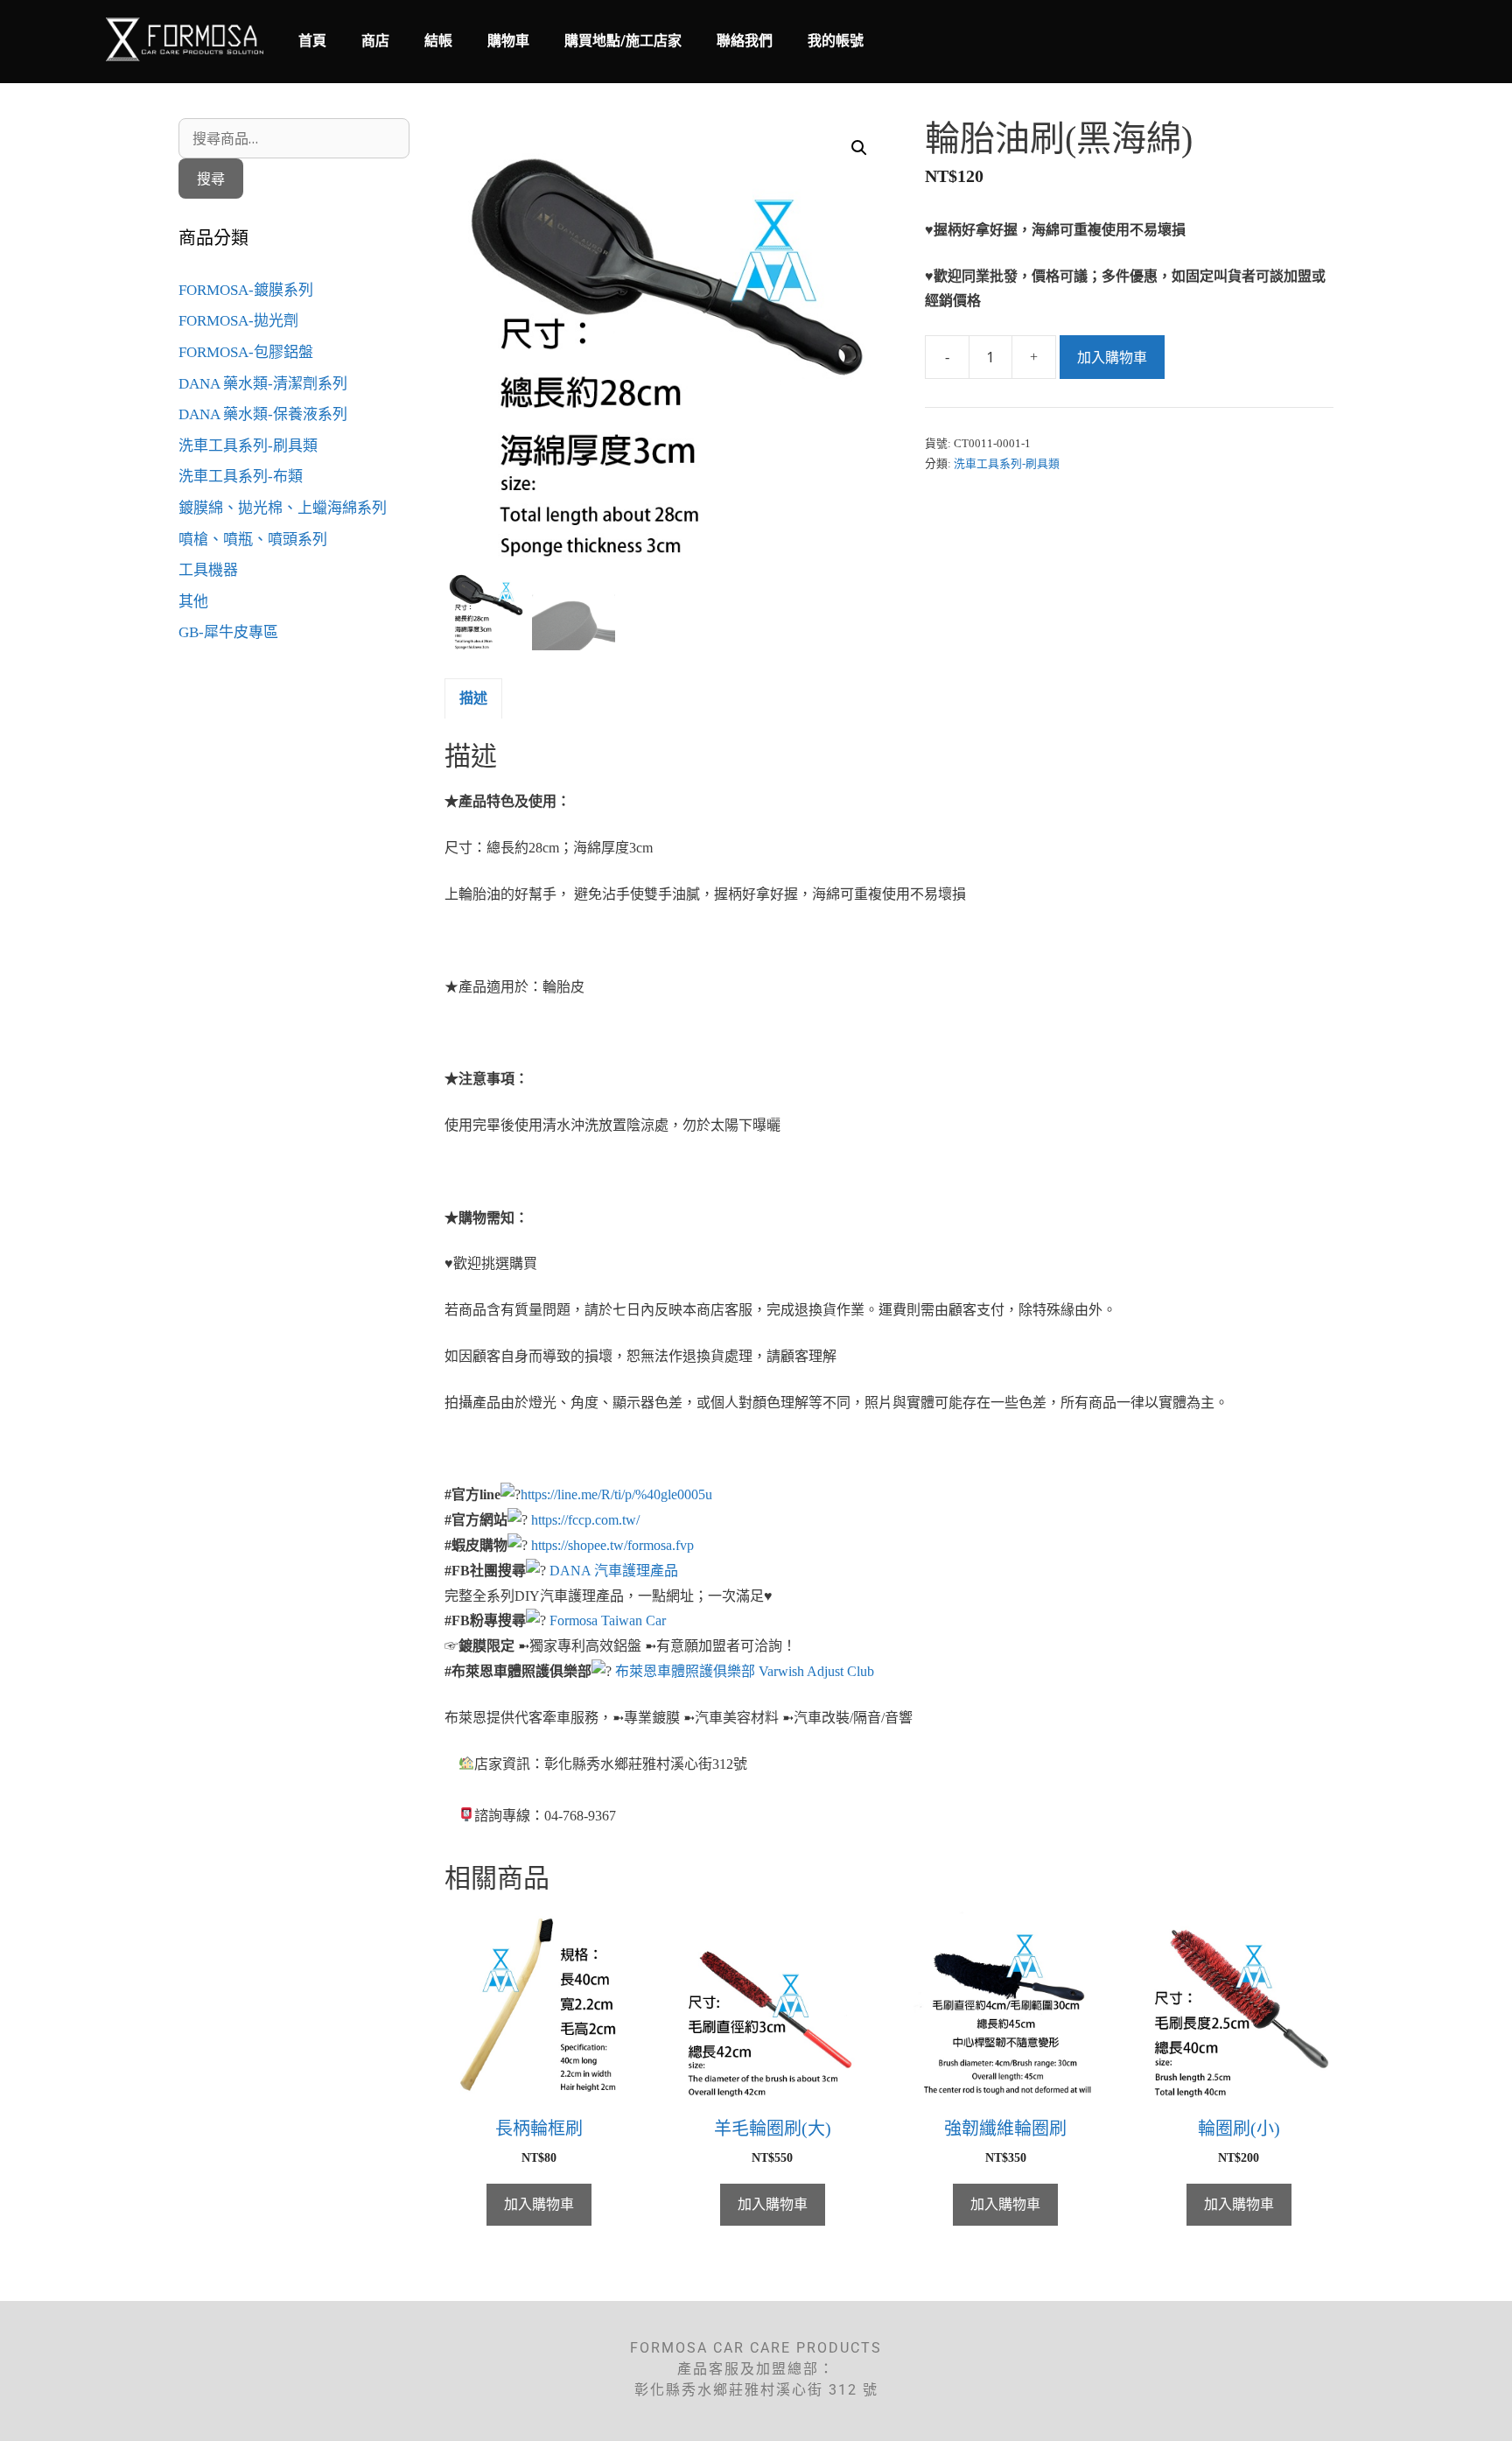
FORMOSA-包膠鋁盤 (246, 352)
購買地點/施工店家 (623, 41)
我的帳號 (836, 41)
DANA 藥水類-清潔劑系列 (263, 384)
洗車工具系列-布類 (241, 477)
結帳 (438, 41)
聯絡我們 (745, 41)
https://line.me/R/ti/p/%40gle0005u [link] (616, 1494)
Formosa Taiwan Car (608, 1620)
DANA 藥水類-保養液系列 (263, 414)
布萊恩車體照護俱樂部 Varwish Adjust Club (745, 1671)
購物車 (508, 41)
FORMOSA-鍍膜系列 (246, 290)
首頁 (312, 41)
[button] (859, 148)
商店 (375, 41)
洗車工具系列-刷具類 (1007, 464)
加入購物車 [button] (539, 2204)
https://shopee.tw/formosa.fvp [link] (612, 1545)
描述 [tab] (473, 698)
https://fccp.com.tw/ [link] (585, 1520)
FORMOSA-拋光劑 (238, 321)
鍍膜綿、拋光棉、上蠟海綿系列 (283, 508)
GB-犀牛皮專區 (228, 632)
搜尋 (211, 179)
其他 (193, 602)
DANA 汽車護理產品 (614, 1571)
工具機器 (208, 570)
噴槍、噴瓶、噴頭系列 (253, 540)
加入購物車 (1112, 357)
